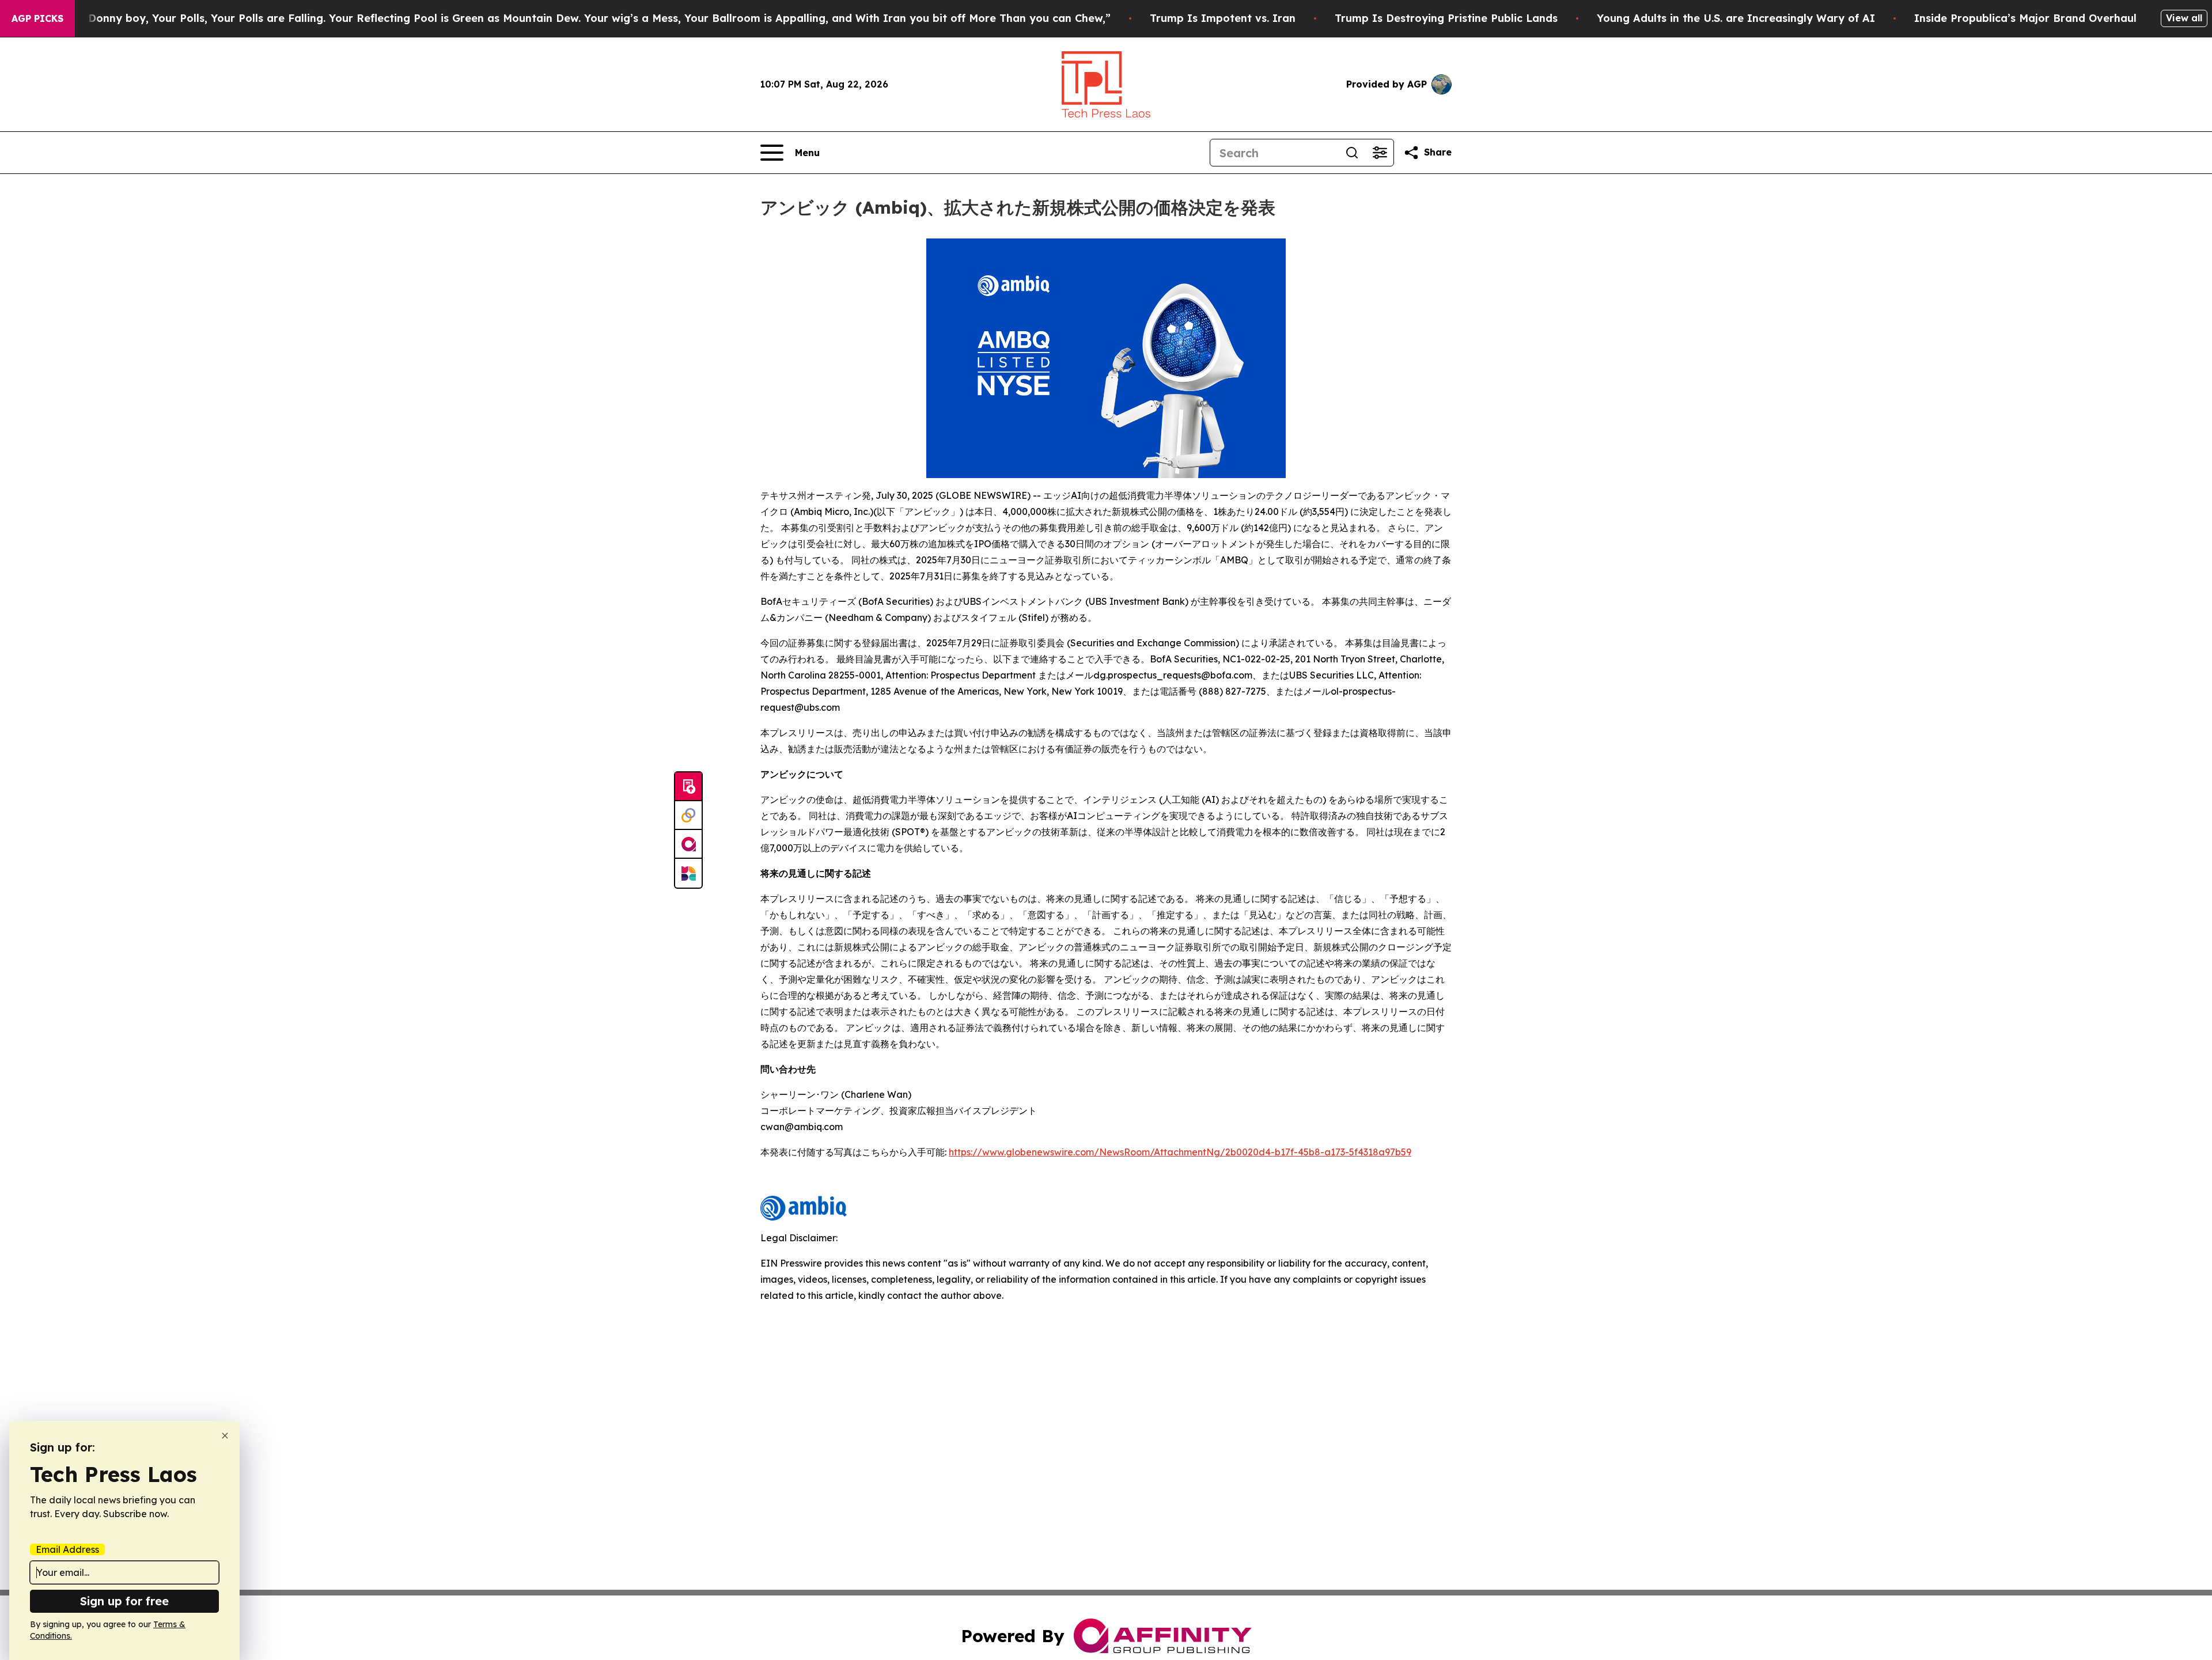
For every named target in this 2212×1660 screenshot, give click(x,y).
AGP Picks (37, 18)
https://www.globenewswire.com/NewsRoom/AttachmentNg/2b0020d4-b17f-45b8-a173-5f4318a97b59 (1180, 1152)
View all (2184, 18)
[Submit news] (688, 787)
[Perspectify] (688, 816)
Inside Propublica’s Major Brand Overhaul (2025, 18)
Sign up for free (124, 1601)
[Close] (225, 1436)
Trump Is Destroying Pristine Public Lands (1446, 18)
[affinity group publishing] (688, 844)
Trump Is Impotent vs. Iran (1223, 18)
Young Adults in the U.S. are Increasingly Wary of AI (1736, 18)
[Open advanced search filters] (1380, 153)
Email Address (67, 1549)
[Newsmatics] (688, 873)
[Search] (1352, 153)
